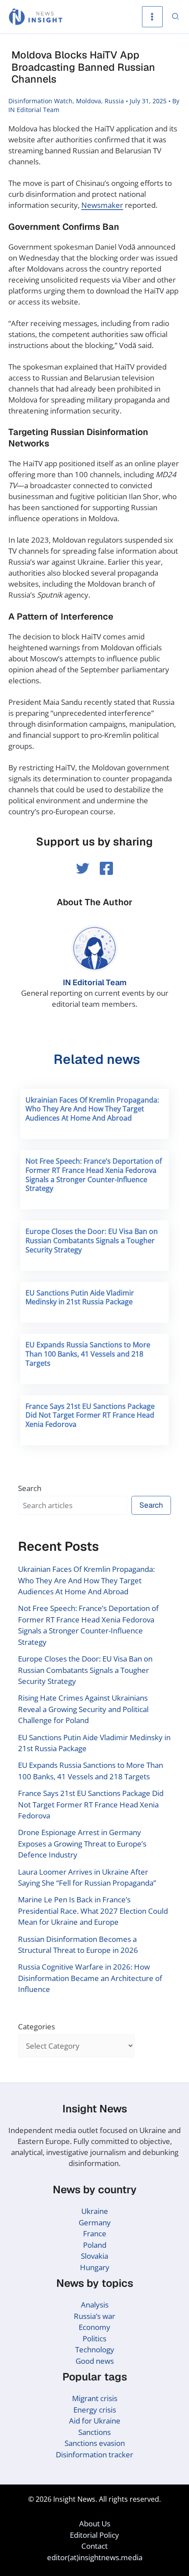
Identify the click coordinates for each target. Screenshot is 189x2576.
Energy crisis (95, 2410)
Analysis (95, 2305)
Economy (94, 2327)
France (95, 2233)
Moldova (89, 101)
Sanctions (94, 2432)
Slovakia (94, 2256)
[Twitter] (83, 868)
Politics (94, 2338)
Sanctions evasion (95, 2443)
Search (30, 1488)
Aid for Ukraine (95, 2421)
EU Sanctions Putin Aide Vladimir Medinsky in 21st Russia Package (80, 1297)
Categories (36, 2026)
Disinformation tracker (94, 2454)
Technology (95, 2349)
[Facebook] (106, 868)
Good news (95, 2361)
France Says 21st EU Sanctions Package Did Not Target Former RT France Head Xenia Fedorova (90, 1415)
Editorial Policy (94, 2535)
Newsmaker (102, 205)
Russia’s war (94, 2316)
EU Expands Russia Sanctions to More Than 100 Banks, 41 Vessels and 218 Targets (88, 1354)
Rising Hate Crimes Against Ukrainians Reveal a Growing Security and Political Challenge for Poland (83, 1709)
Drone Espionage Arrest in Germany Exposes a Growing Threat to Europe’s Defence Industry (82, 1843)
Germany (95, 2222)
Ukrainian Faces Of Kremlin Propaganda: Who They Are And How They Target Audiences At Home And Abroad (92, 1109)
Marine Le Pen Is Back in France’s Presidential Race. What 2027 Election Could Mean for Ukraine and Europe (93, 1911)
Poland (95, 2245)
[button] (176, 17)
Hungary (95, 2267)
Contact (94, 2546)
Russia (114, 101)
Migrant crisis (95, 2398)
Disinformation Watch (40, 101)
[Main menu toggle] (153, 17)
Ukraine (95, 2211)
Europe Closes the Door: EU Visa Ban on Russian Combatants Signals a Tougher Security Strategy (92, 1241)
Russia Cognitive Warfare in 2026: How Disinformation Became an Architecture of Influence (90, 1978)
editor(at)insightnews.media (95, 2557)
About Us (95, 2523)
